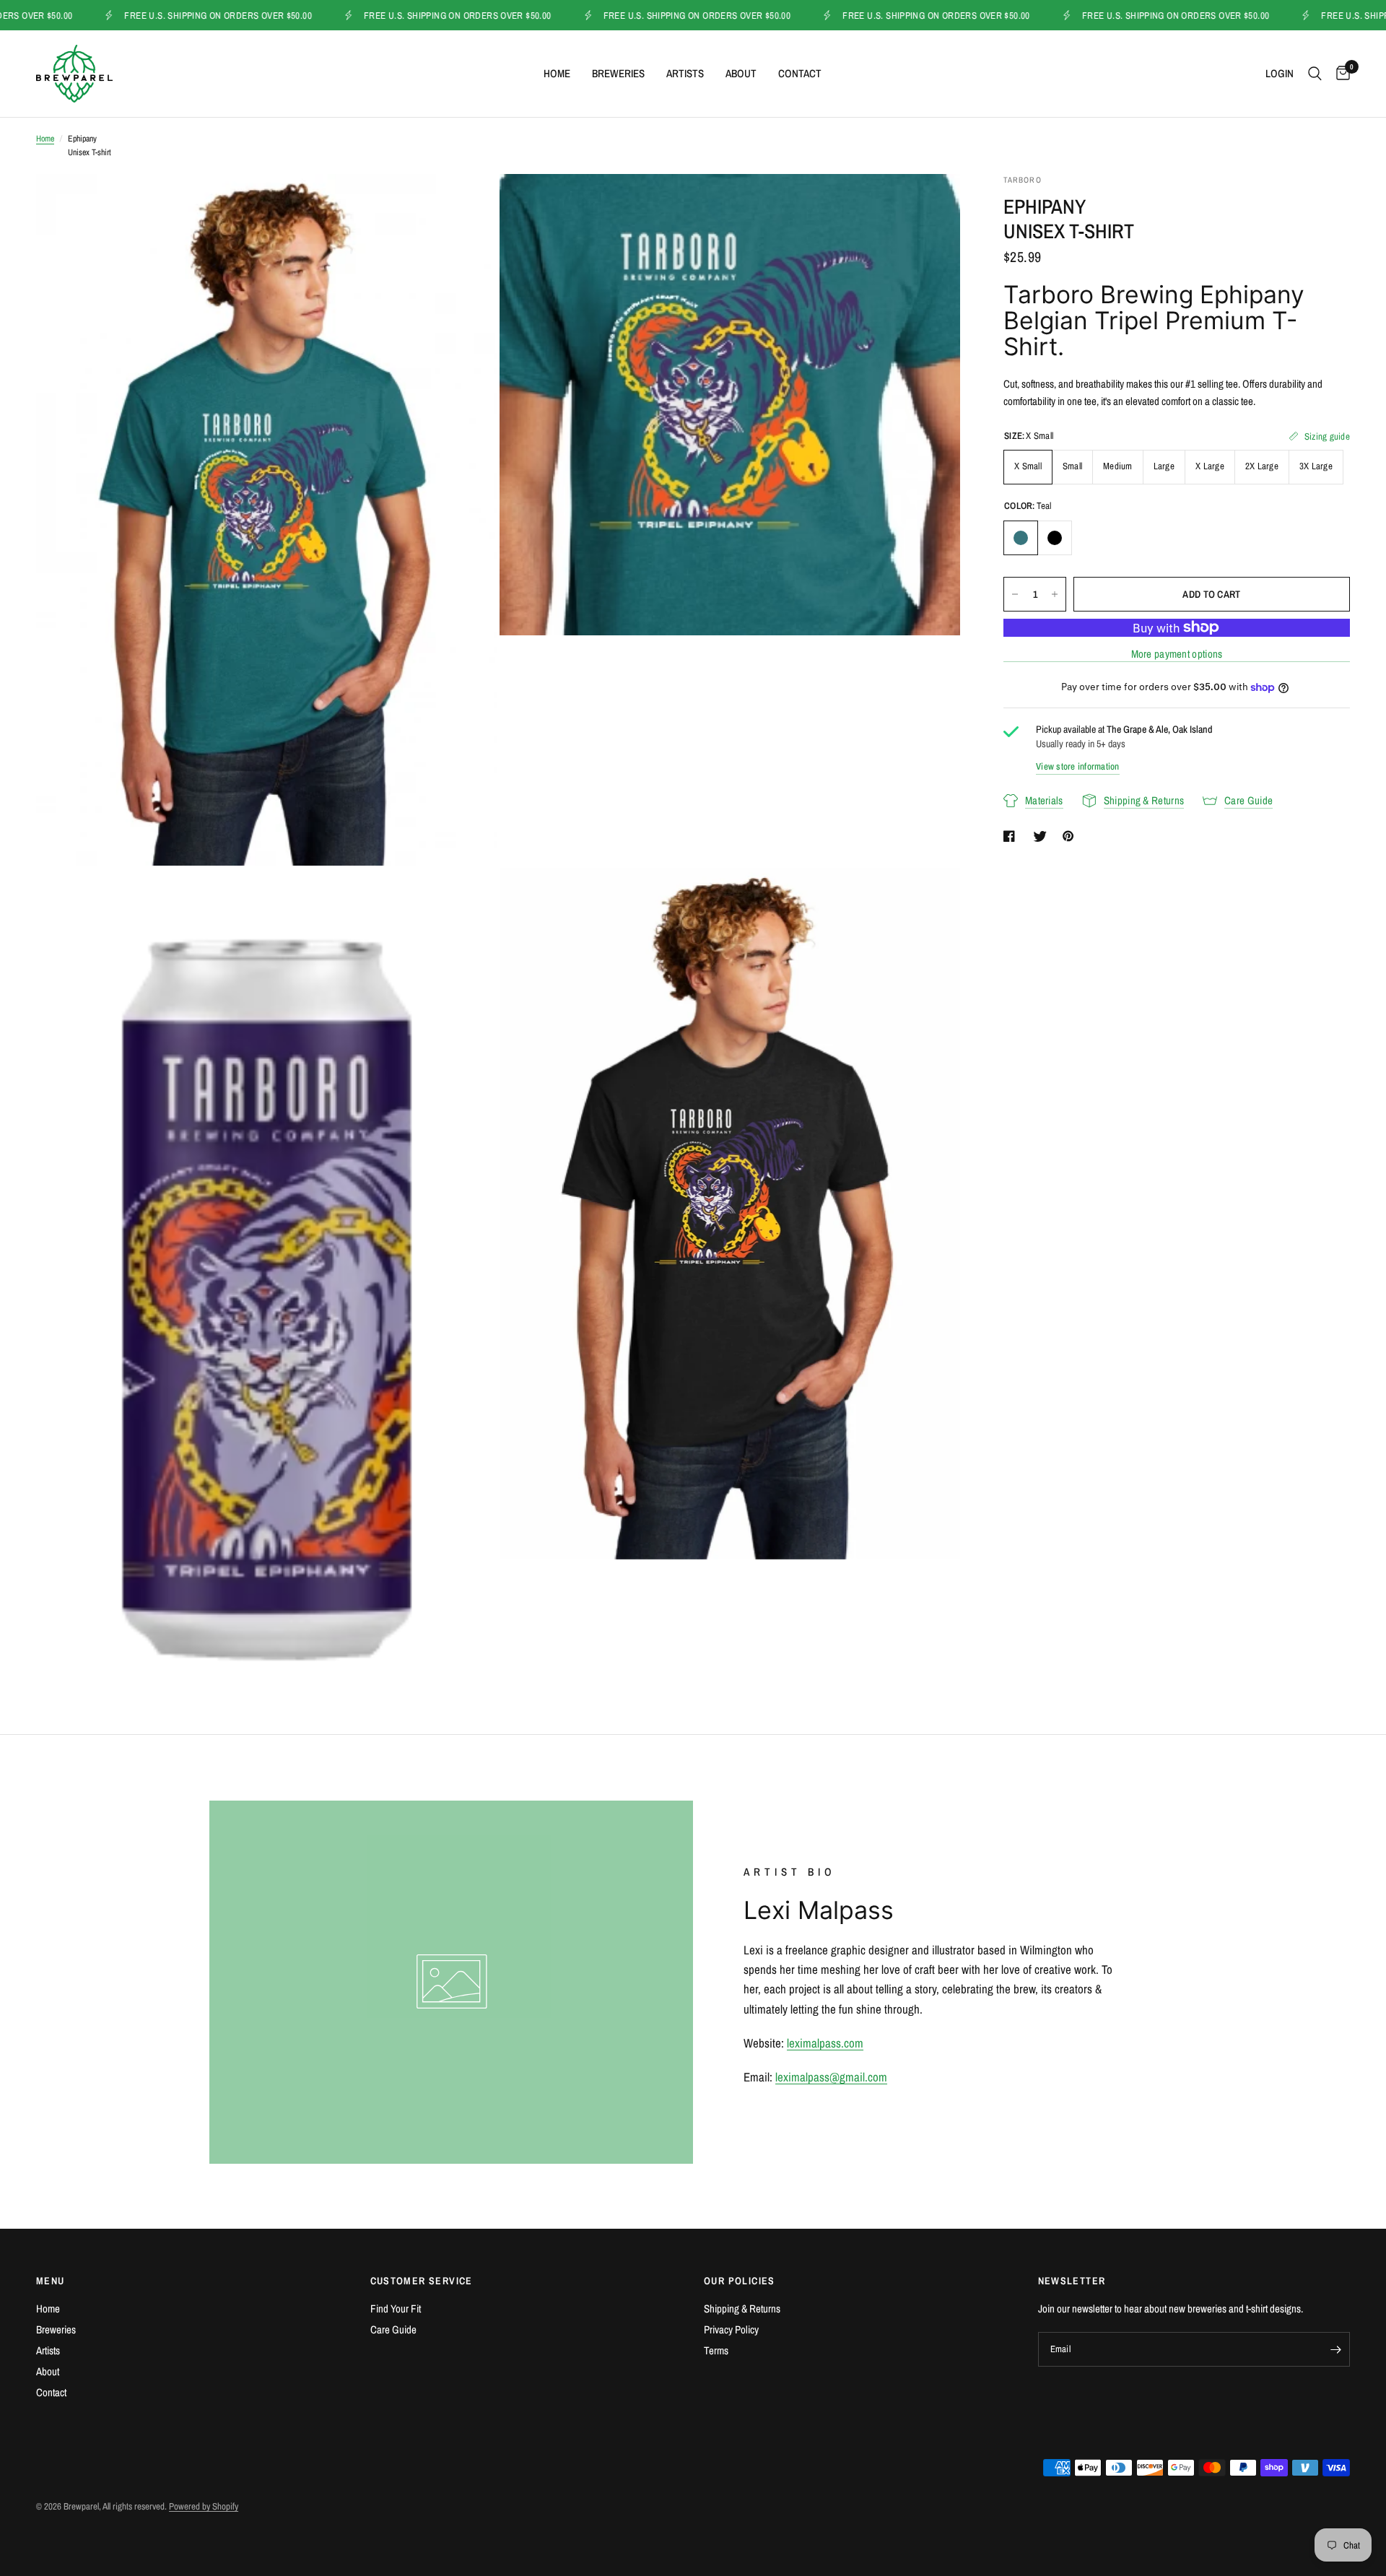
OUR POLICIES (740, 2281)
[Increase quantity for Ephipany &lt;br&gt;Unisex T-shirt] (1055, 594)
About (741, 73)
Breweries (618, 73)
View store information (1078, 766)
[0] (1339, 74)
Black (1055, 538)
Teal (1021, 538)
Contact (800, 73)
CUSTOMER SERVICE (422, 2281)
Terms (716, 2350)
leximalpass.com (825, 2043)
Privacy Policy (731, 2329)
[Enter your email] (1335, 2349)
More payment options (1177, 654)
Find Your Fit (396, 2309)
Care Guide (393, 2329)
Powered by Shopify (204, 2506)
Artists (685, 73)
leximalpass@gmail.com (831, 2077)
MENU (51, 2281)
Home (557, 73)
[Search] (1315, 74)
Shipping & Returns (742, 2309)
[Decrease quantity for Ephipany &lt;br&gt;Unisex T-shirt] (1015, 594)
